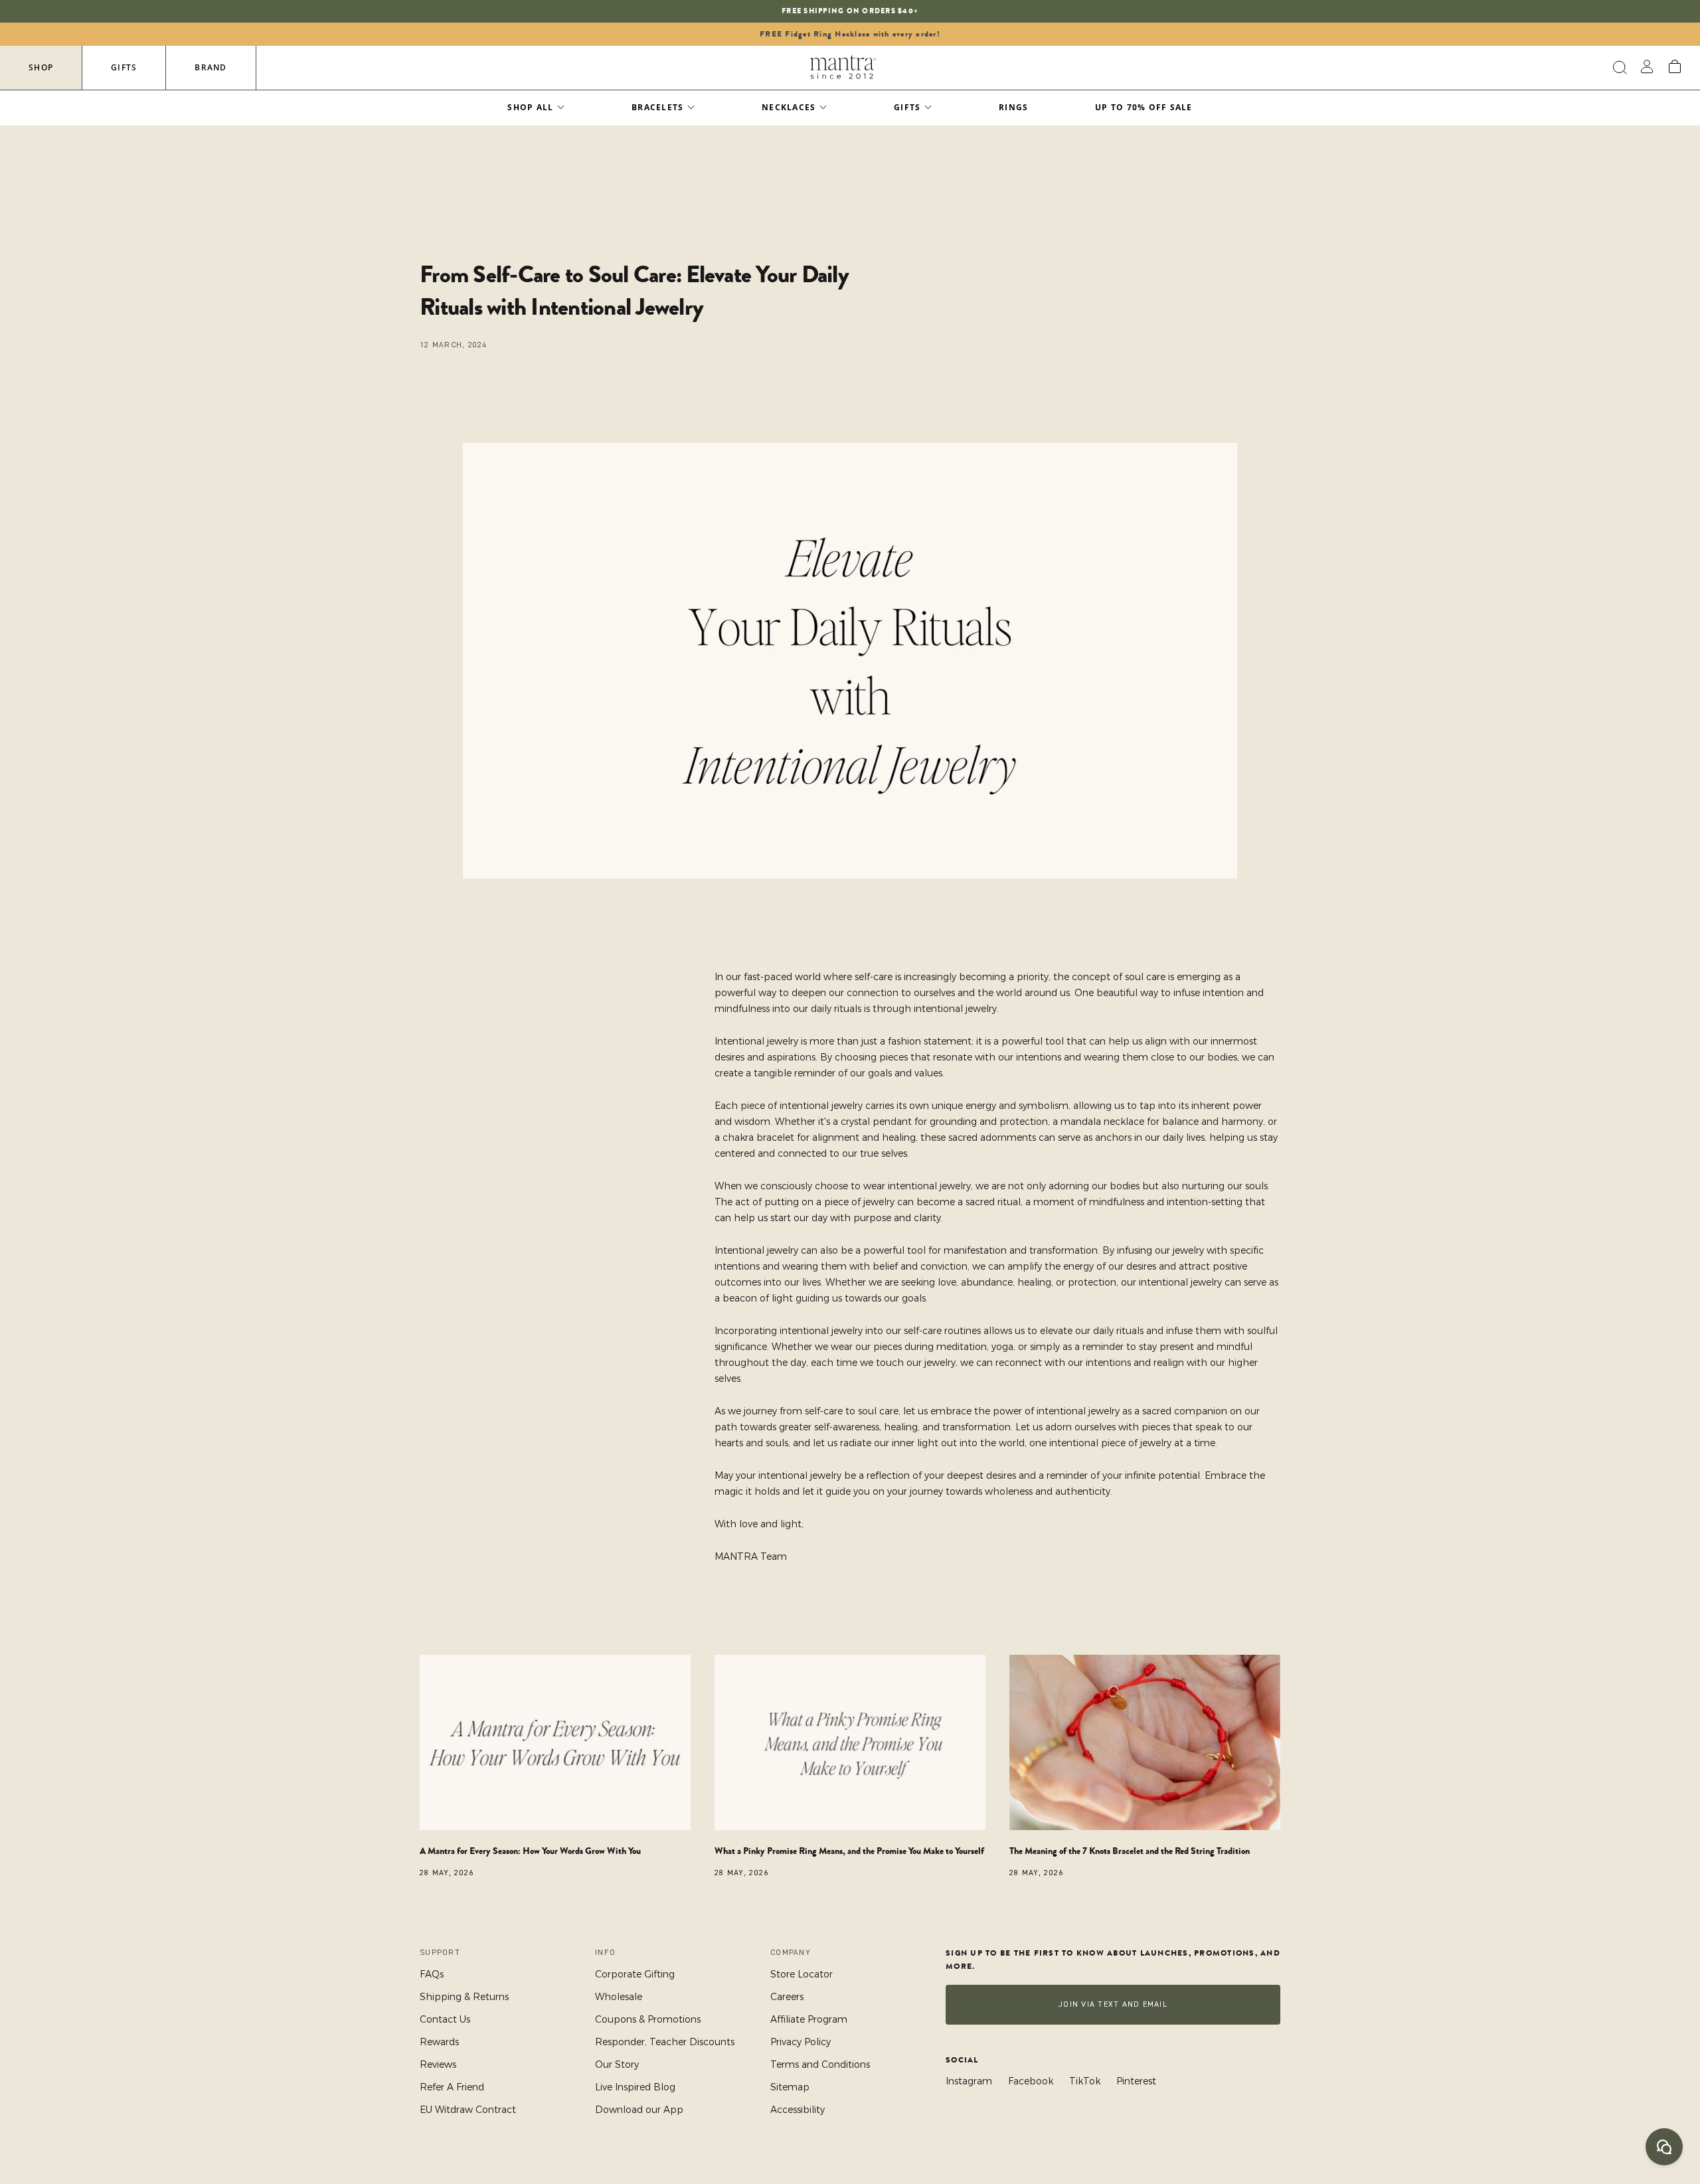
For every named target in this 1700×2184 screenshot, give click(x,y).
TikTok (1085, 2081)
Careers (787, 1997)
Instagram (969, 2081)
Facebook (1031, 2081)
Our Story (617, 2064)
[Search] (1618, 68)
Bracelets (657, 107)
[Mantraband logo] (843, 68)
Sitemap (790, 2087)
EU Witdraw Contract (468, 2110)
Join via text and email (1113, 2004)
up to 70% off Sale (1144, 107)
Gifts (124, 67)
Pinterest (1136, 2081)
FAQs (432, 1974)
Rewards (439, 2042)
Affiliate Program (809, 2019)
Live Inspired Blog (635, 2087)
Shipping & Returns (464, 1997)
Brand (211, 67)
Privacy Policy (801, 2042)
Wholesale (619, 1997)
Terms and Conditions (820, 2064)
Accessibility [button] (798, 2110)
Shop (41, 67)
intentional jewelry (955, 1009)
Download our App (639, 2110)
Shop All (530, 107)
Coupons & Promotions (648, 2019)
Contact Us (445, 2019)
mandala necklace (1102, 1122)
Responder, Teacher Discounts (665, 2042)
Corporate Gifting (635, 1974)
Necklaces (789, 107)
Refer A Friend (452, 2087)
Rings (1013, 107)
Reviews (438, 2064)
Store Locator (802, 1974)
